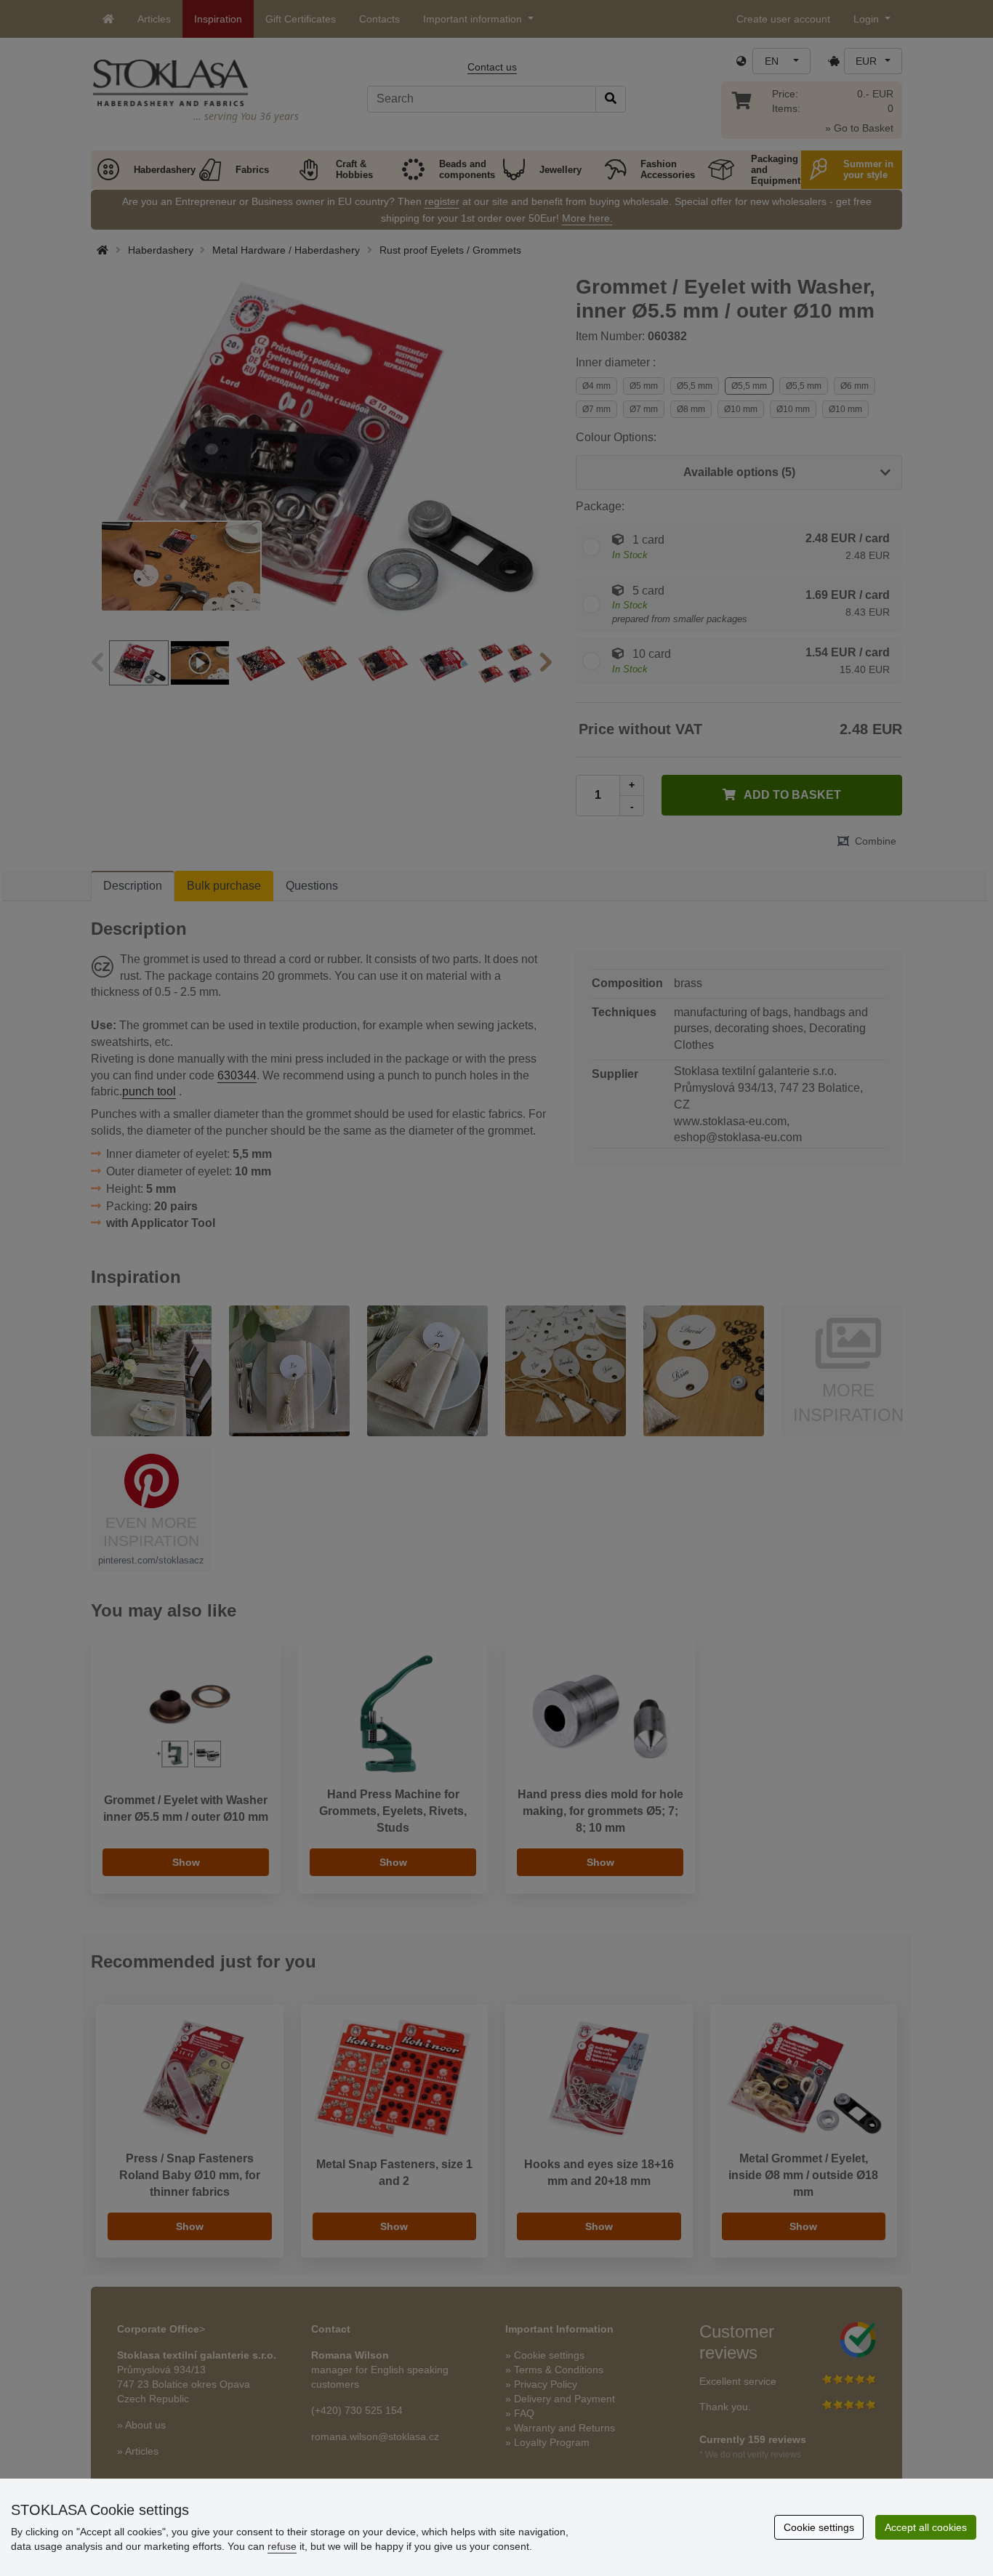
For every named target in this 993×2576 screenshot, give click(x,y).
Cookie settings (819, 2527)
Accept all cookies (926, 2527)
